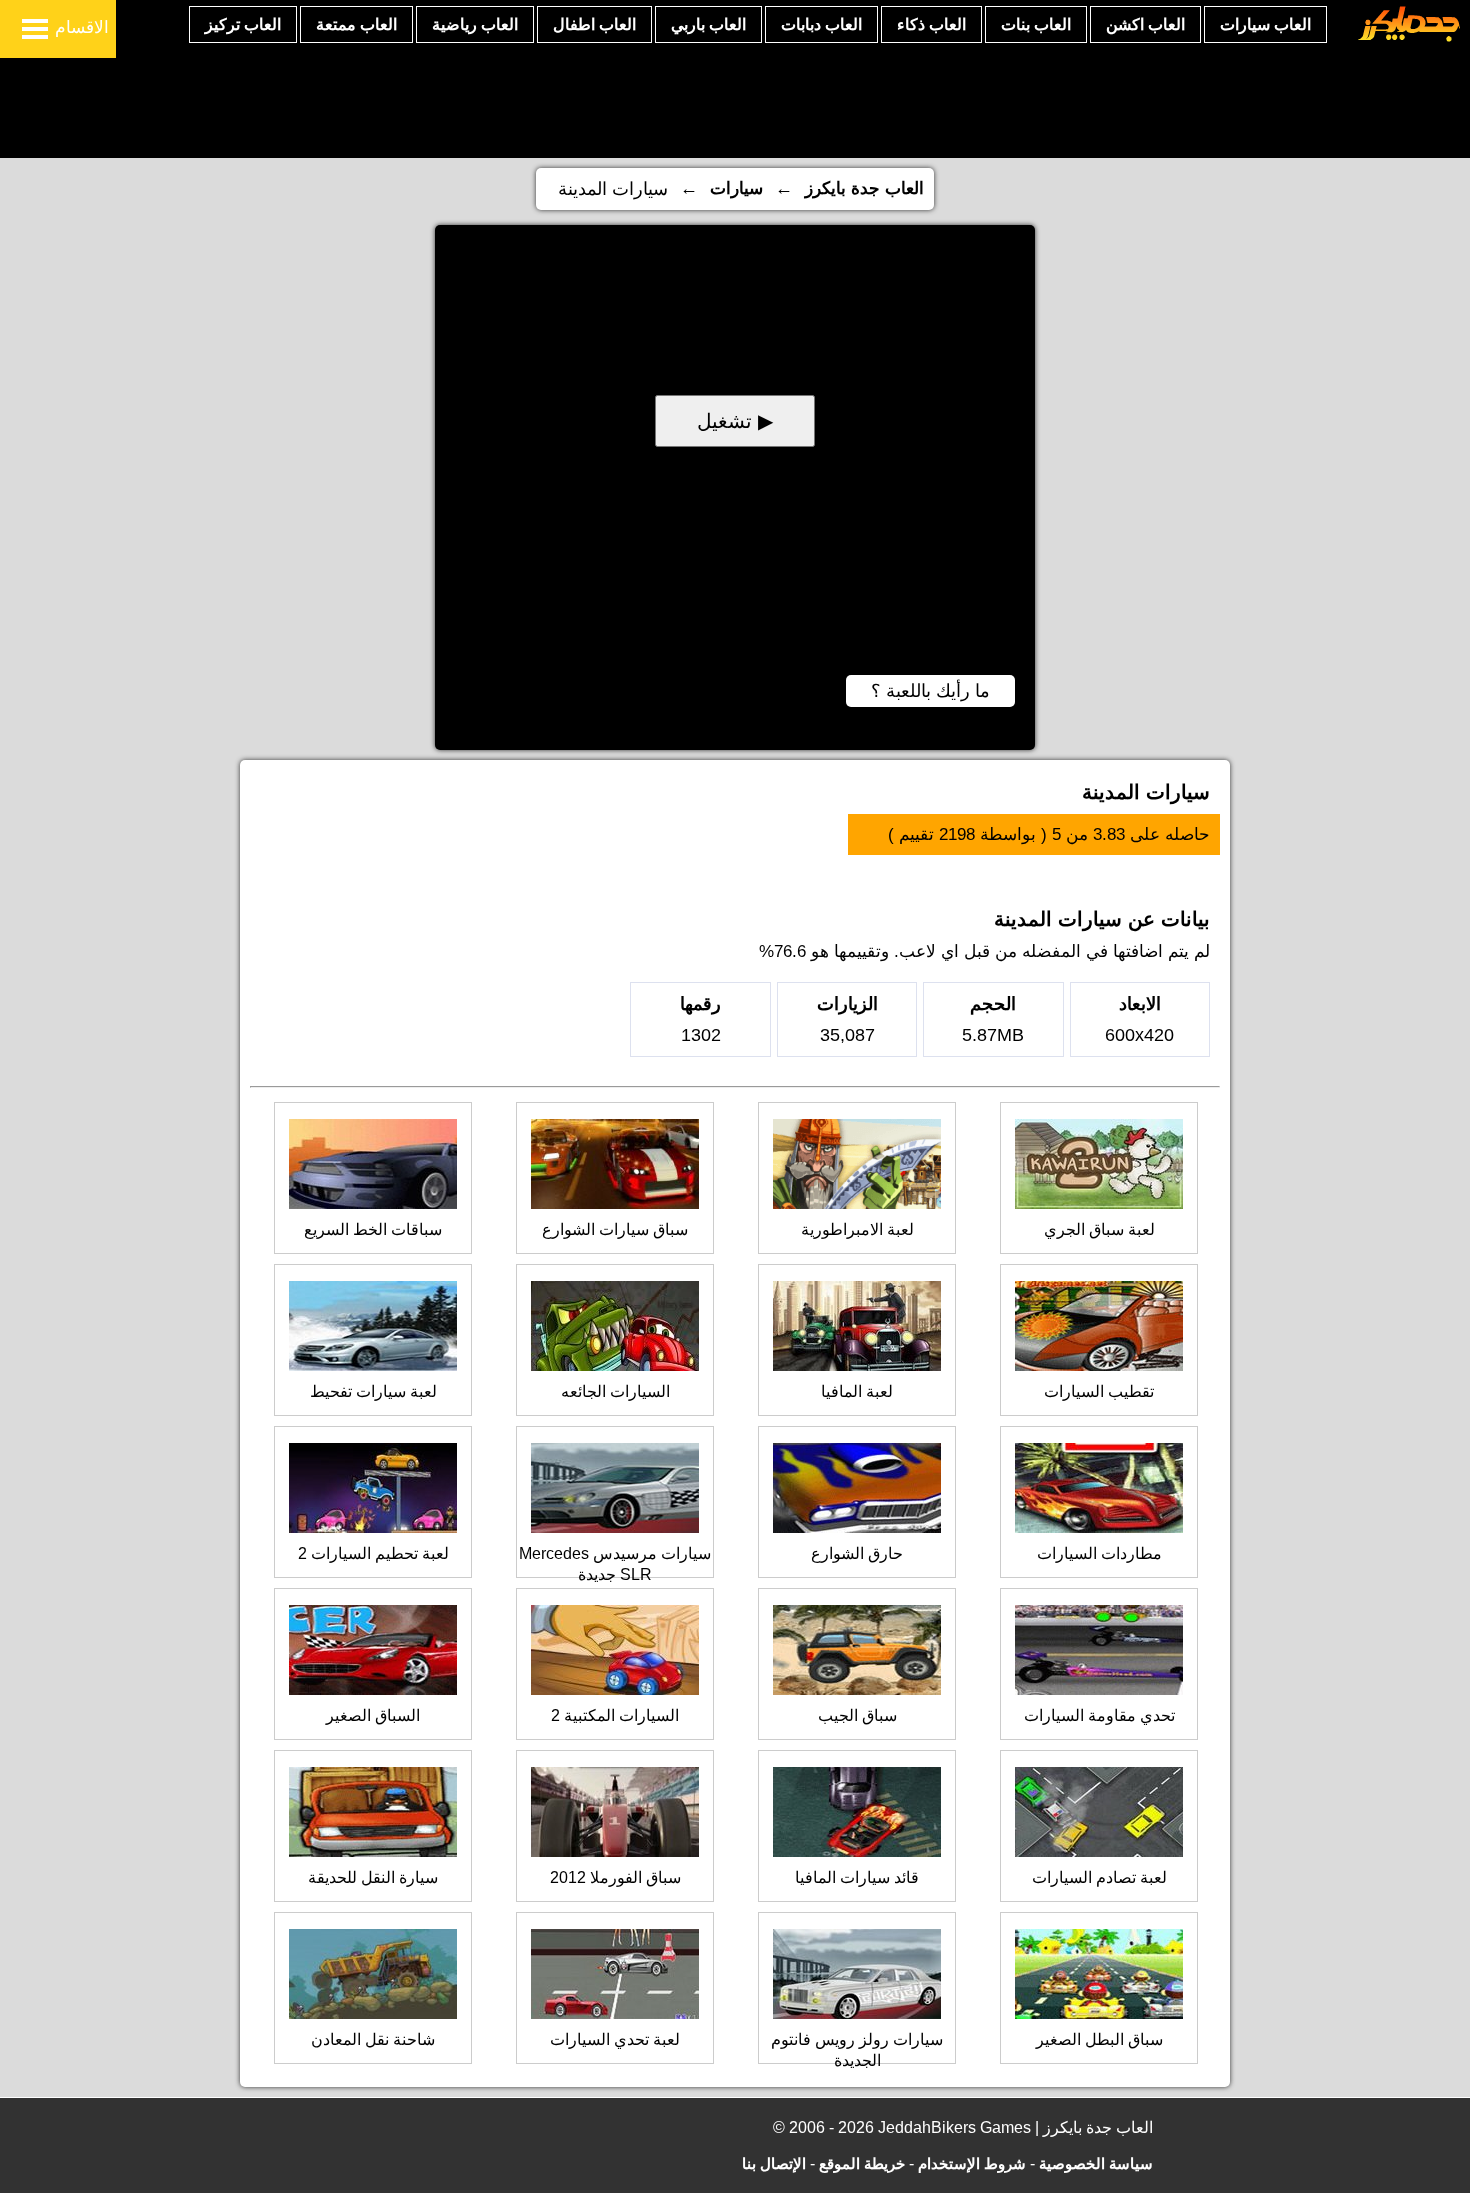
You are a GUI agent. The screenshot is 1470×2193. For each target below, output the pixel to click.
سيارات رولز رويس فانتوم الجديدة (857, 2050)
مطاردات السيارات (1099, 1553)
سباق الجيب (857, 1715)
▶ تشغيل (735, 421)
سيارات (736, 188)
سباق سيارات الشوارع (615, 1229)
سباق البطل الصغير (1099, 2039)
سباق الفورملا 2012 (615, 1877)
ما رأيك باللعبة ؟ (930, 691)
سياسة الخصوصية (1096, 2163)
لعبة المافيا (857, 1391)
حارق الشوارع (857, 1553)
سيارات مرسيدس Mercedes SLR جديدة (615, 1564)
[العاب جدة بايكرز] (1409, 38)
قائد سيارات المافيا (857, 1877)
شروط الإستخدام (972, 2163)
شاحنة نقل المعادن (373, 2039)
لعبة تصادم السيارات (1099, 1877)
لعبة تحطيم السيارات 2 (373, 1553)
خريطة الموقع (862, 2163)
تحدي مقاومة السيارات (1099, 1715)
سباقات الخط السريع (373, 1229)
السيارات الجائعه (615, 1391)
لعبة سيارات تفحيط (373, 1391)
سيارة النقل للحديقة (373, 1877)
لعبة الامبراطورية (857, 1229)
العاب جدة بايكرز (864, 188)
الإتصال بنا (774, 2163)
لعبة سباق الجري (1099, 1229)
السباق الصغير (373, 1715)
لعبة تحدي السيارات (615, 2039)
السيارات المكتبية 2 (615, 1715)
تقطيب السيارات (1099, 1391)
